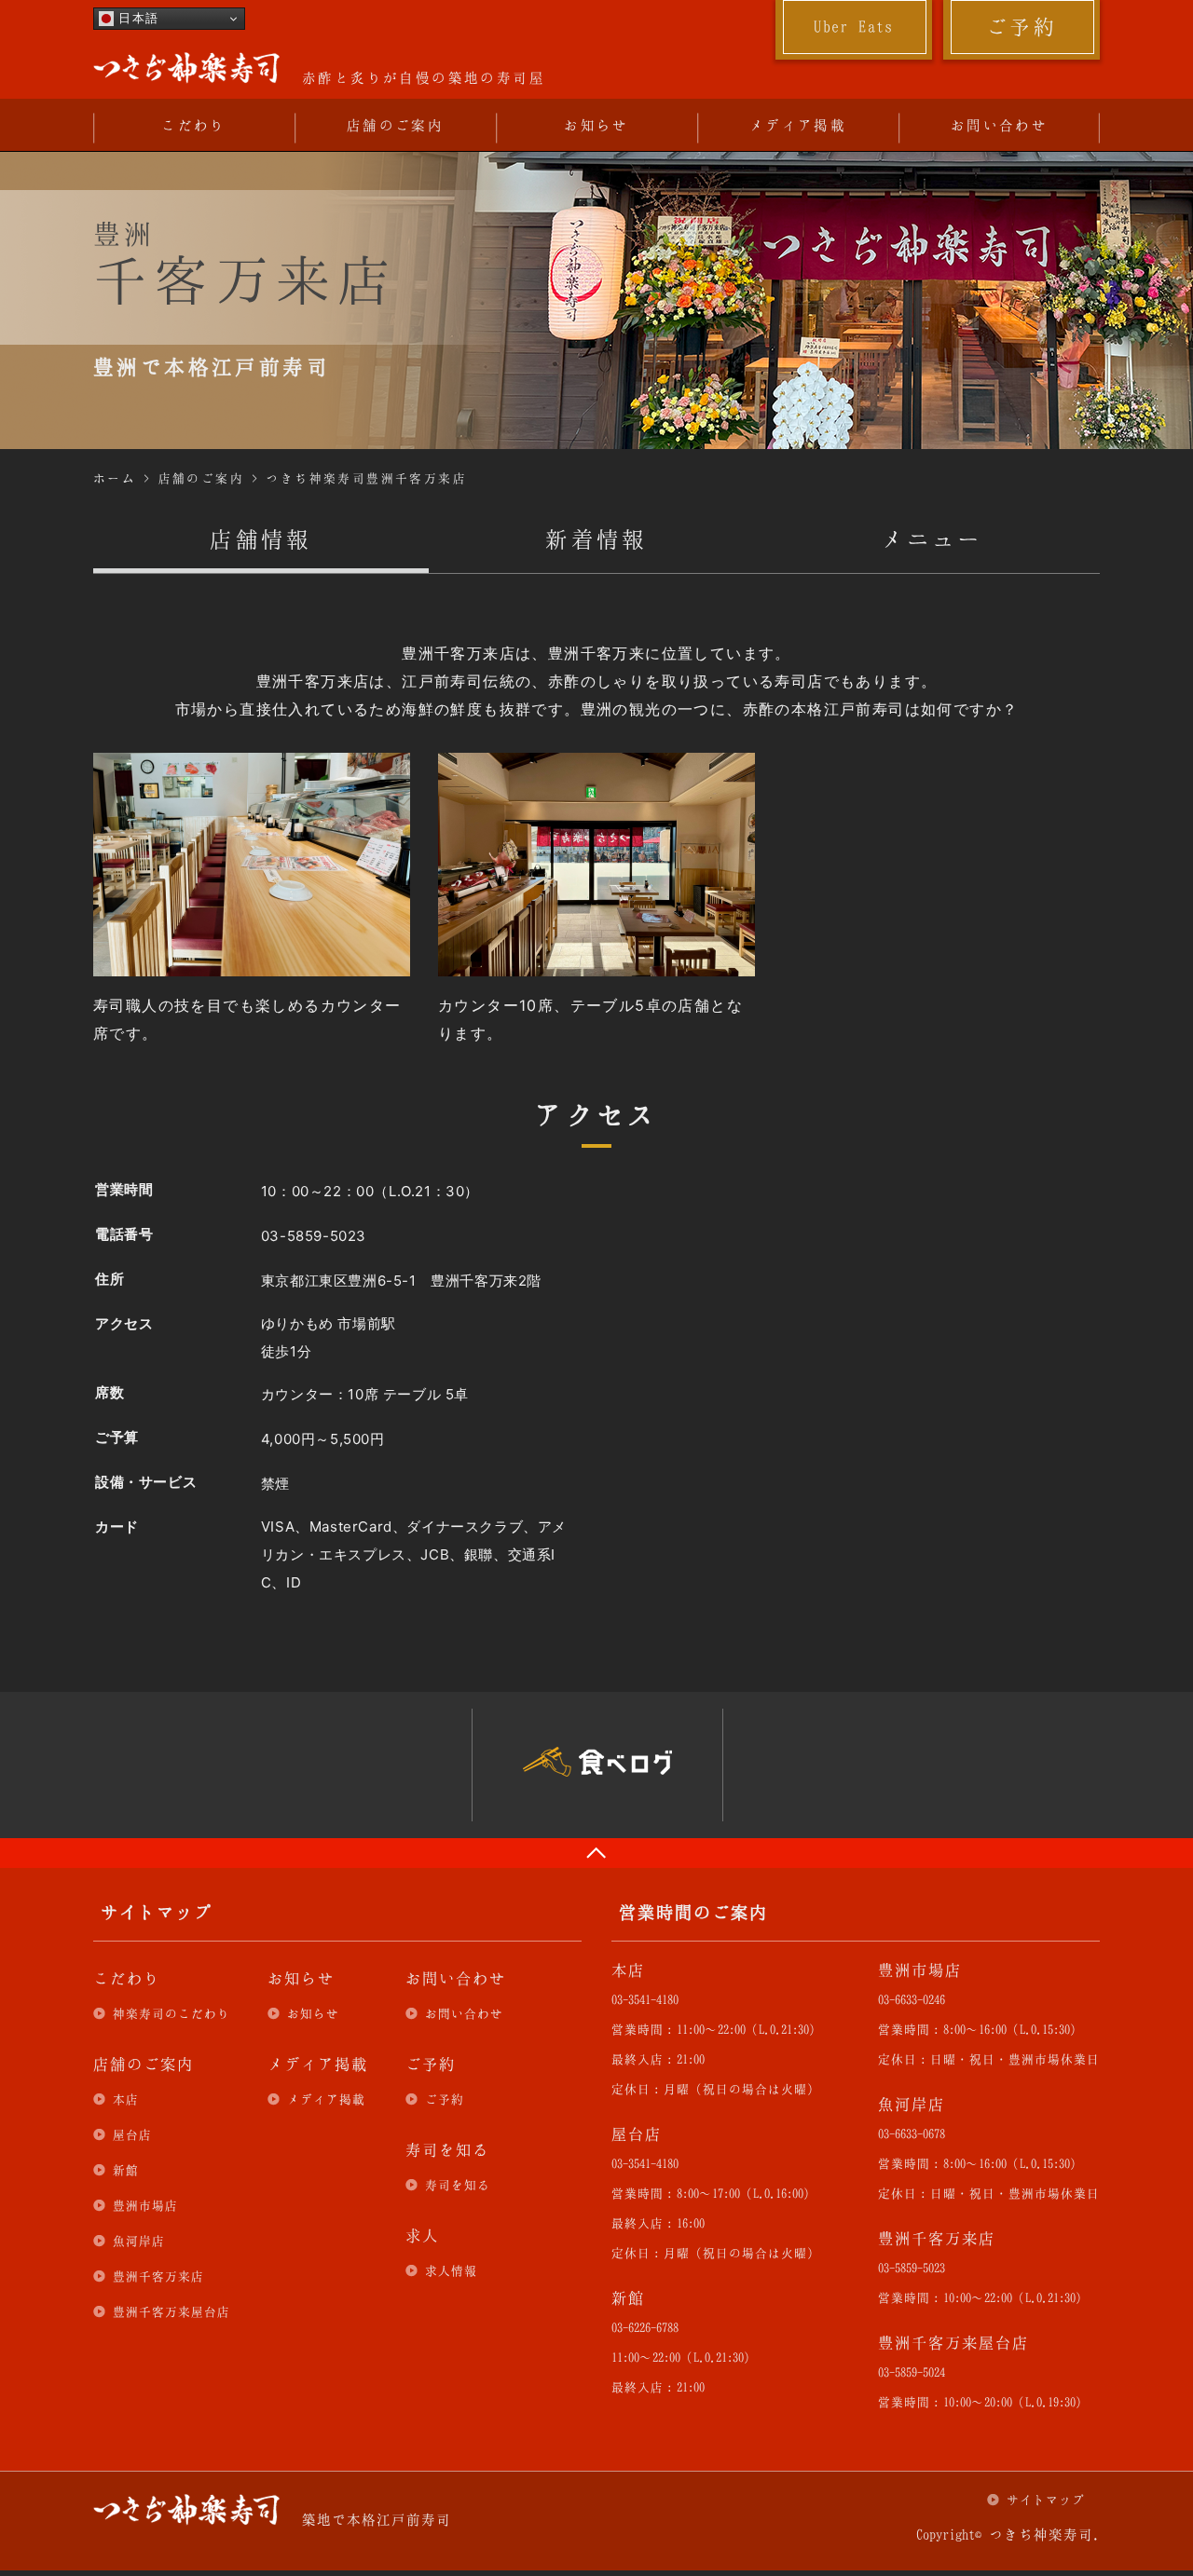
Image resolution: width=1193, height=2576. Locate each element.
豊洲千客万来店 (158, 2276)
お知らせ (596, 125)
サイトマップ (1046, 2500)
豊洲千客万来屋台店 (171, 2311)
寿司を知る (458, 2185)
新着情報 (596, 538)
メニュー (932, 538)
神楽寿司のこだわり (171, 2013)
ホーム (115, 478)
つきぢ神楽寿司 (186, 68)
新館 (126, 2170)
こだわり (194, 125)
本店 (126, 2099)
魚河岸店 (139, 2241)
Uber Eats (854, 26)
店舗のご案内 (395, 125)
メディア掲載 (798, 125)
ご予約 (1022, 26)
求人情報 (451, 2270)
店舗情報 (261, 538)
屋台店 (132, 2134)
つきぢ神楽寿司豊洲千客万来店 (366, 478)
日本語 (137, 18)
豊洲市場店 (145, 2205)
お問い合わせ (999, 125)
